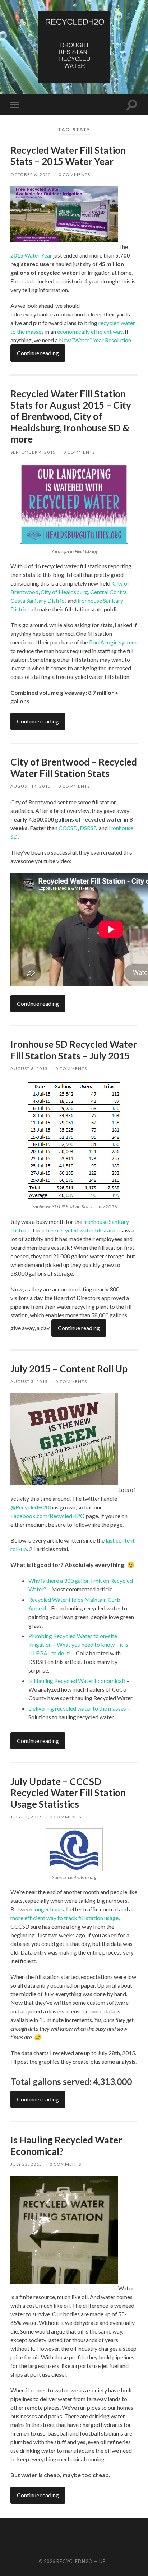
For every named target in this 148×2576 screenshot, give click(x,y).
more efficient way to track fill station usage (64, 1918)
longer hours (49, 1909)
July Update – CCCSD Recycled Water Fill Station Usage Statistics (68, 1793)
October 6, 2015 (31, 174)
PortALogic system (113, 642)
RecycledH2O (75, 2561)
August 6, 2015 (29, 1069)
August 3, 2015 (29, 1381)
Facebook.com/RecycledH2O (48, 1516)
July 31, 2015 (26, 1817)
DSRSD (89, 828)
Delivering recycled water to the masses (77, 1708)
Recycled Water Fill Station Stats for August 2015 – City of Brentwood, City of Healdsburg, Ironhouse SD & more (71, 416)
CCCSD (68, 828)
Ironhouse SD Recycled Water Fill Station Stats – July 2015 (74, 1050)
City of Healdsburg (64, 592)
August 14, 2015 (31, 786)
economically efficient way (90, 331)
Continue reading (38, 353)
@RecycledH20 (30, 1507)
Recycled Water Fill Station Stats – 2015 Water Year (68, 156)
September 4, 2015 (33, 452)
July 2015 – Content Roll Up (69, 1369)
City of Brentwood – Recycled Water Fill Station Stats (74, 768)
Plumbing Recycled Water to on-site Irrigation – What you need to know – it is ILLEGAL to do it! (78, 1644)
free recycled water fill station (83, 1230)
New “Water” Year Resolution (95, 340)
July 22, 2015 (26, 2164)
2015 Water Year (31, 255)
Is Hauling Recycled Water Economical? (77, 1681)
